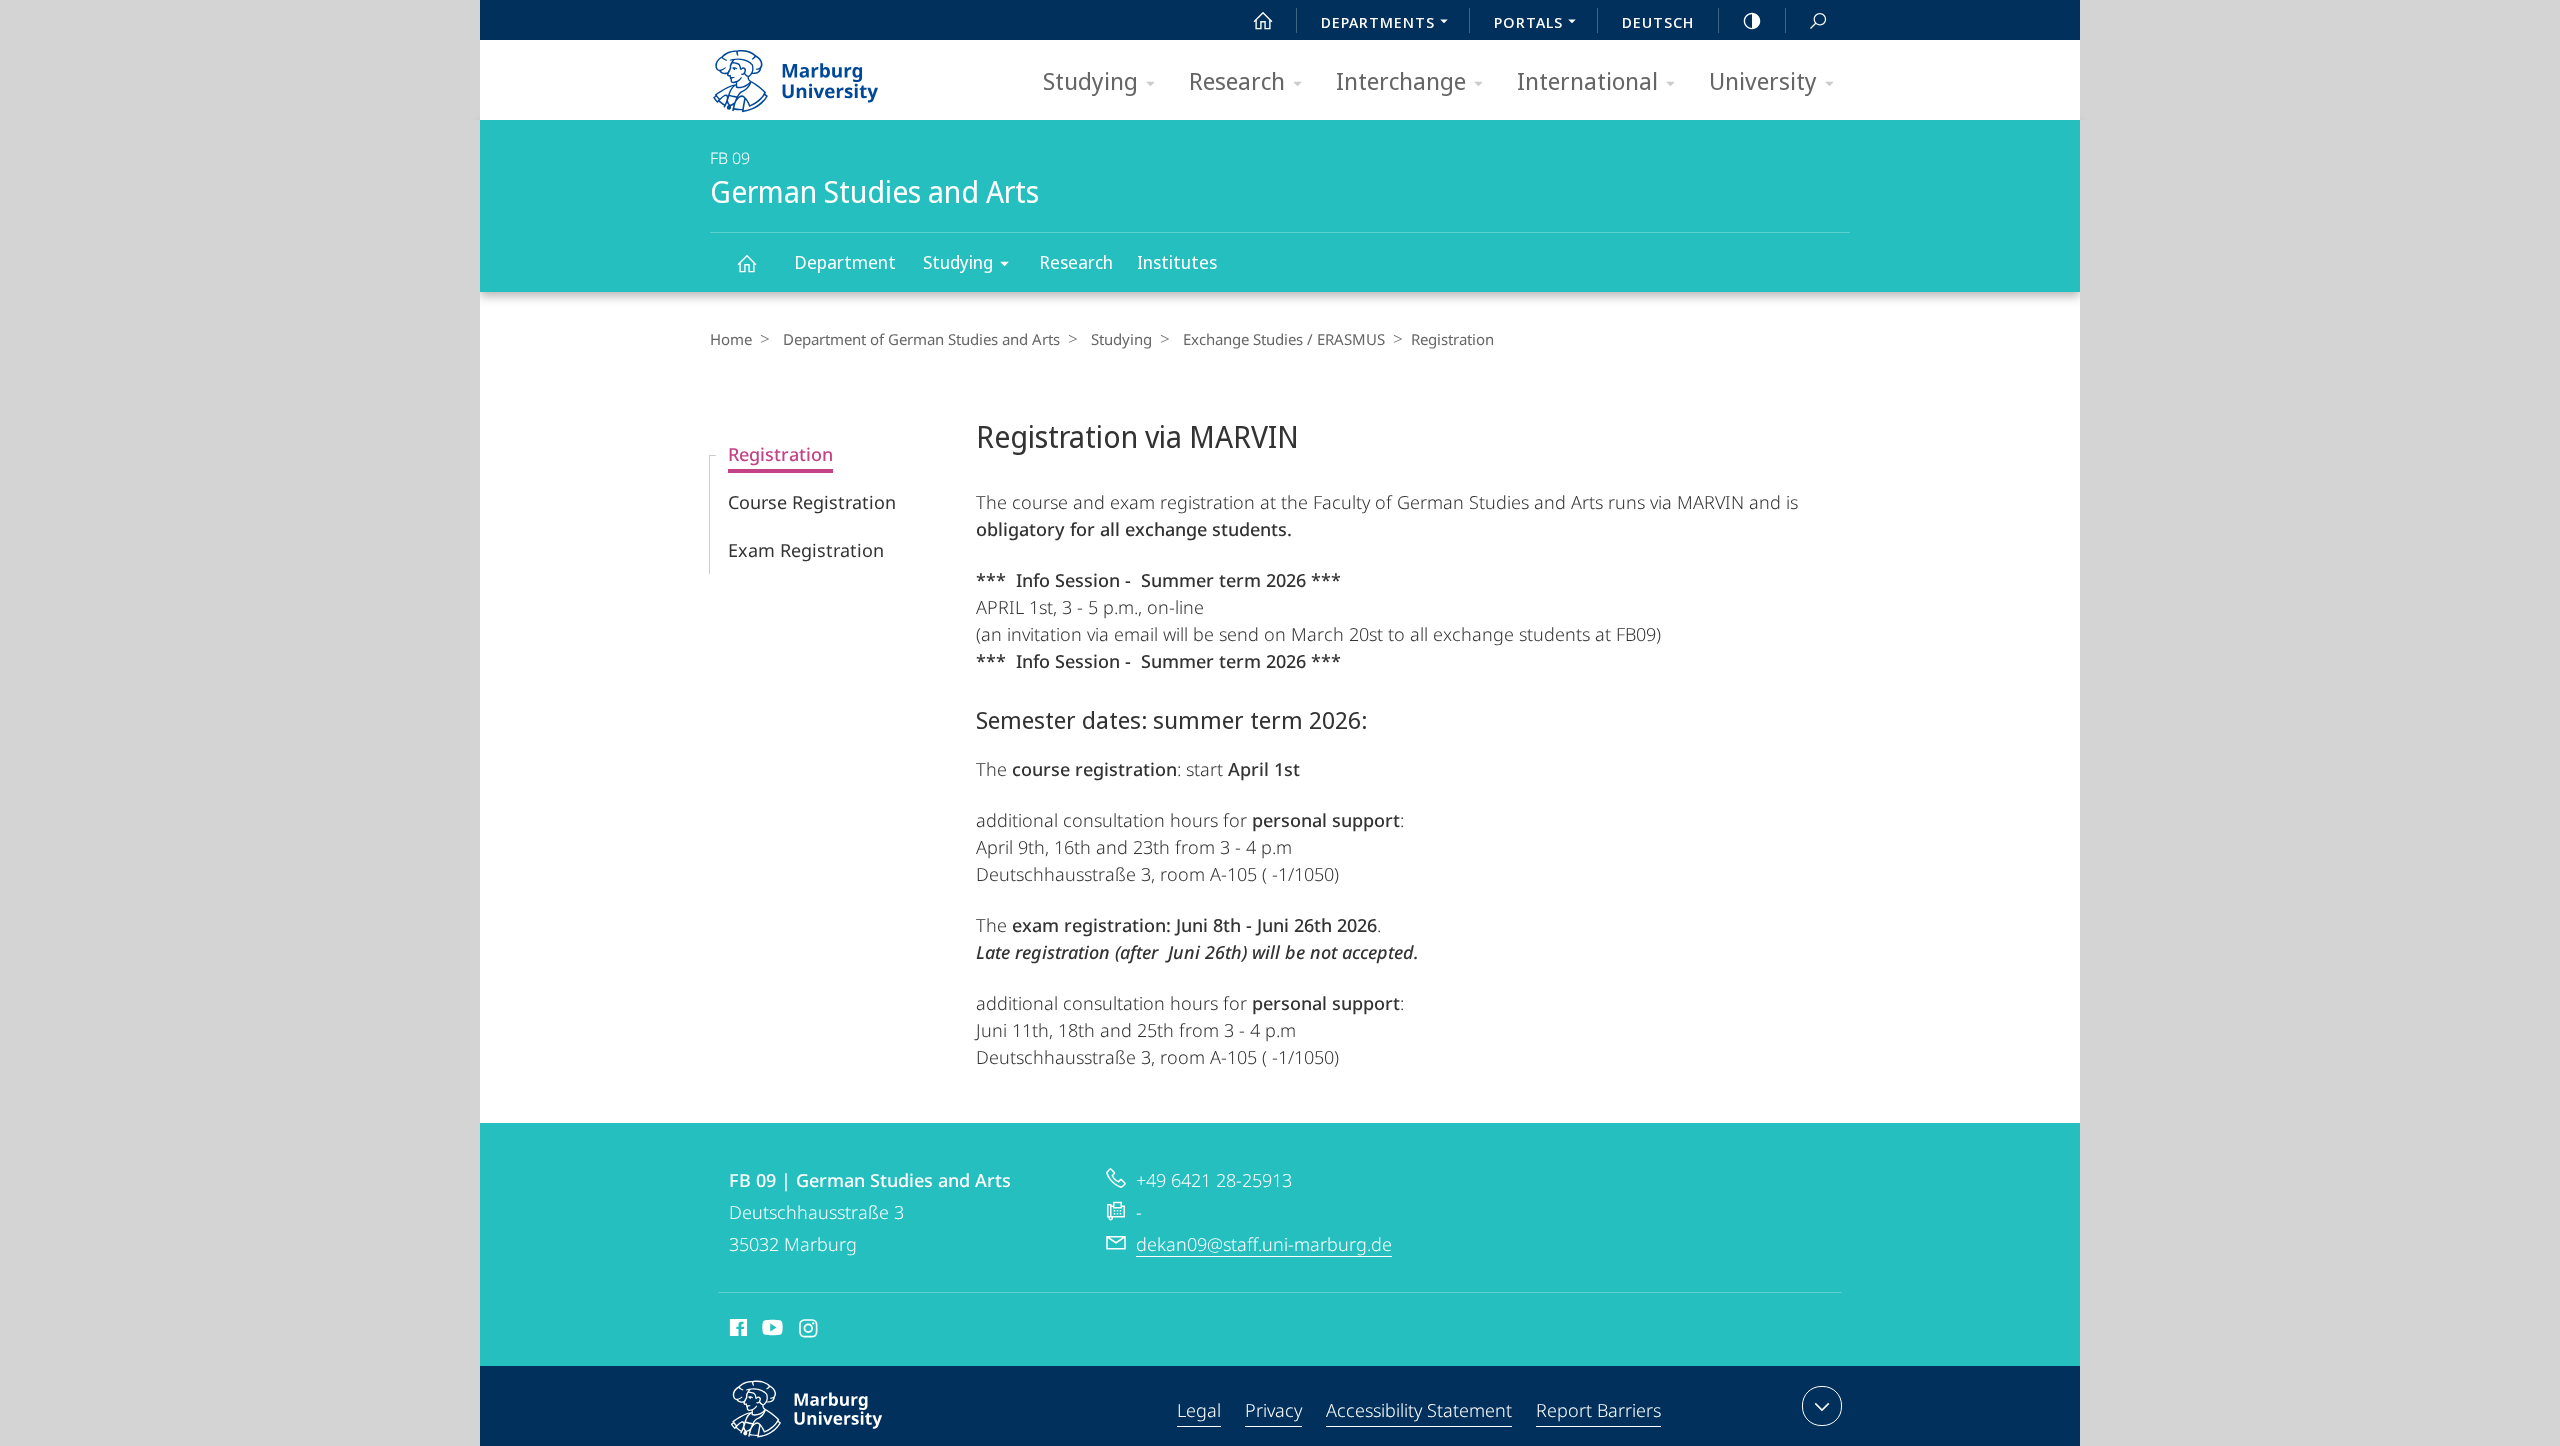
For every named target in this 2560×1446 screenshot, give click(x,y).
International (1587, 80)
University (1763, 80)
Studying (1090, 80)
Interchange (1401, 80)
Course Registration (812, 502)
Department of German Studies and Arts (921, 339)
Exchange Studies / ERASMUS (1284, 339)
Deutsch (1658, 22)
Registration (780, 454)
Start (1263, 20)
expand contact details (1822, 1406)
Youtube (770, 1331)
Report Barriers (1598, 1410)
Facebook (736, 1331)
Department (845, 262)
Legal (1199, 1410)
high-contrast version (1752, 20)
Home (731, 339)
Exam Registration (806, 550)
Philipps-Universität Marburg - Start (835, 74)
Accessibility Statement (1419, 1410)
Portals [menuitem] (1528, 22)
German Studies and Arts (746, 262)
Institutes (1177, 262)
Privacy (1273, 1410)
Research (1237, 80)
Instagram (809, 1331)
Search (1818, 20)
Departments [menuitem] (1378, 22)
